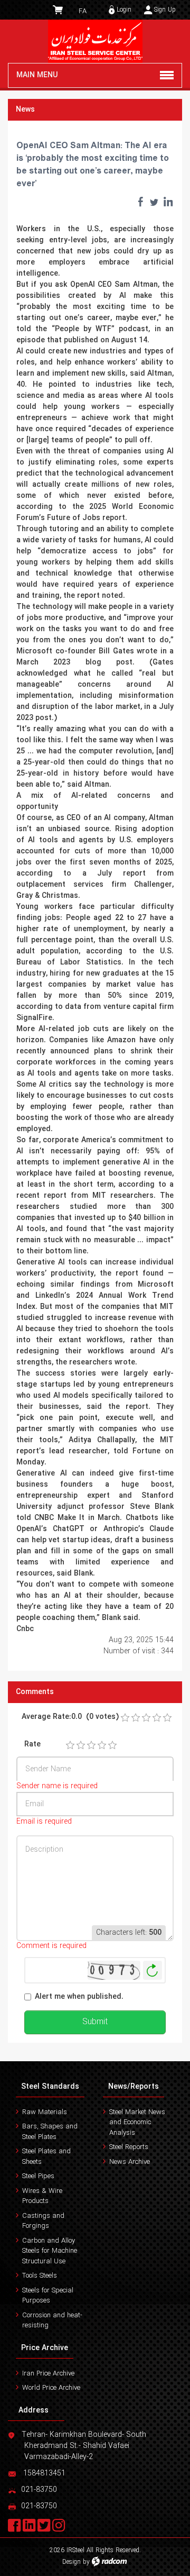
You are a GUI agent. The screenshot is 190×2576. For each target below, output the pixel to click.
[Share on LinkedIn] (168, 202)
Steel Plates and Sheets (46, 2157)
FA (83, 11)
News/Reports (134, 2087)
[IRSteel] (95, 41)
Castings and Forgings (43, 2221)
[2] (81, 1745)
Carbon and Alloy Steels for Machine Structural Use (50, 2251)
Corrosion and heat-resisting (52, 2321)
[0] (125, 1718)
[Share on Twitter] (154, 202)
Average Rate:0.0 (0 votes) (70, 1717)
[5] (112, 1745)
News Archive (130, 2162)
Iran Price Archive (48, 2374)
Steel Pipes (38, 2176)
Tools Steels (40, 2276)
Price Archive (45, 2348)
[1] (70, 1745)
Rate (32, 1745)
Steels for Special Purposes (48, 2296)
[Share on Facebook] (140, 202)
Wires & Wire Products (42, 2196)
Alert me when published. (79, 1997)
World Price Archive (51, 2388)
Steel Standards (50, 2087)
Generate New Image (153, 1970)
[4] (102, 1745)
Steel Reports (129, 2147)
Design (72, 2562)
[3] (91, 1745)
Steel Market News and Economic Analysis (137, 2123)
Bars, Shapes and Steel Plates (50, 2132)
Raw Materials (45, 2112)
